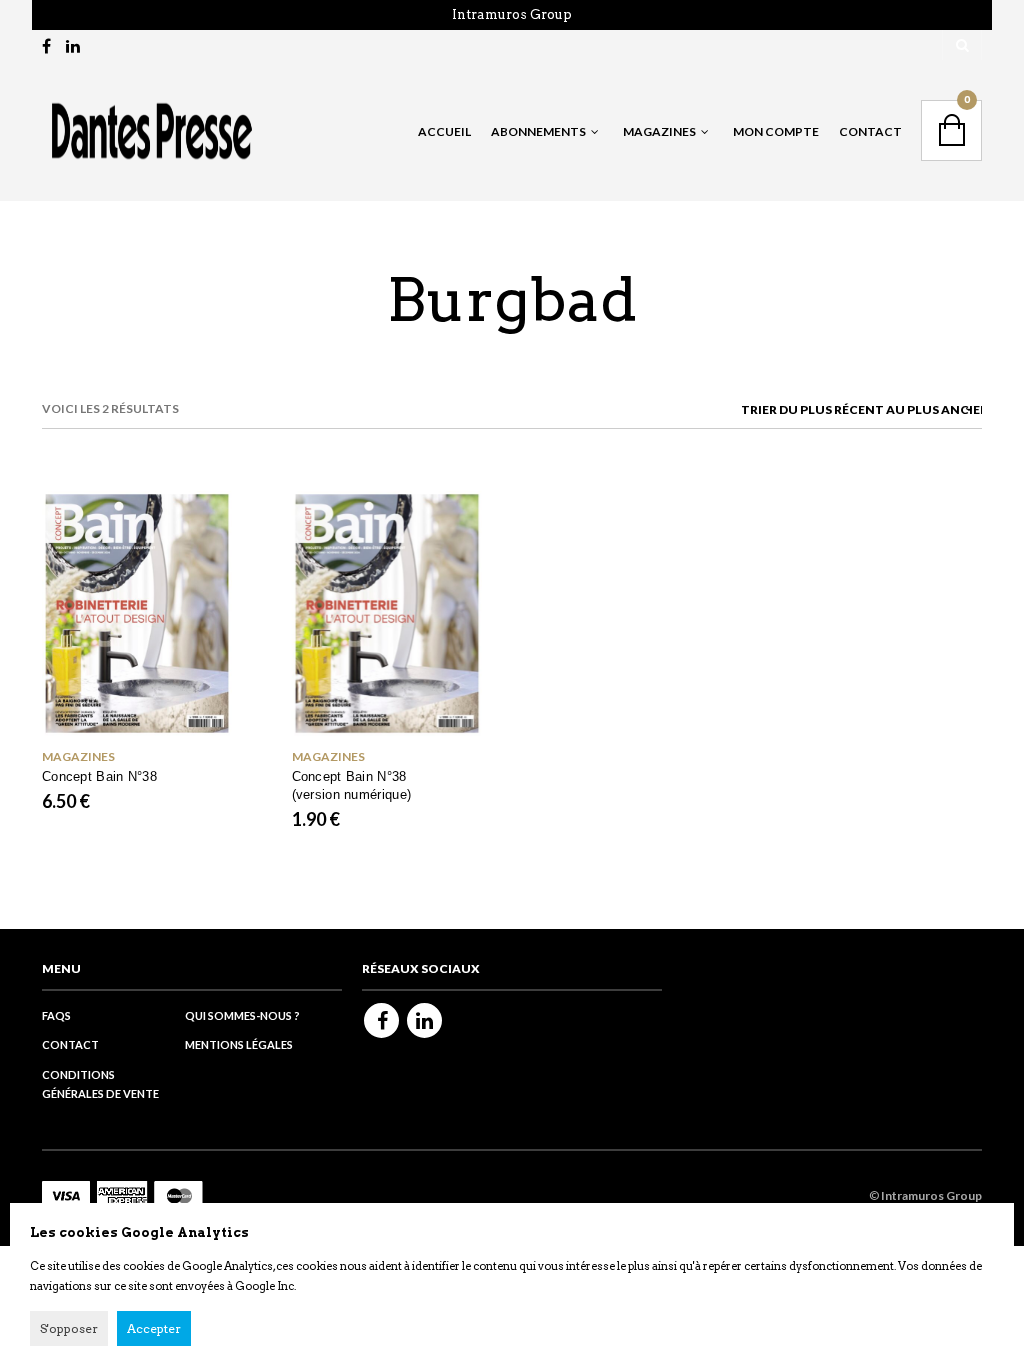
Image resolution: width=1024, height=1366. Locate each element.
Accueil (444, 131)
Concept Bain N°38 (99, 776)
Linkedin (424, 1020)
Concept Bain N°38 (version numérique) (352, 785)
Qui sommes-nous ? (242, 1015)
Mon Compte (776, 131)
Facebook (381, 1020)
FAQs (56, 1015)
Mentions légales (239, 1044)
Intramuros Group (512, 14)
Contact (870, 131)
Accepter (154, 1328)
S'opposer (69, 1328)
